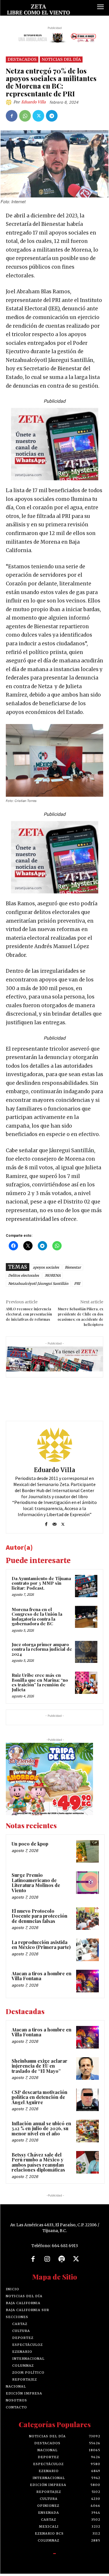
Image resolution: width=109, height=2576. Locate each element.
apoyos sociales (46, 1267)
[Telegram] (52, 116)
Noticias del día (61, 59)
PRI (77, 1284)
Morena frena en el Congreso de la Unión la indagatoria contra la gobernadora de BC (37, 1617)
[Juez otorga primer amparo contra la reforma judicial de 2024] (86, 1652)
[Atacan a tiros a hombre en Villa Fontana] (87, 1981)
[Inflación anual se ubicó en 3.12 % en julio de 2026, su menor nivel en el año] (87, 2131)
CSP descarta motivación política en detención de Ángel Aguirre (40, 2097)
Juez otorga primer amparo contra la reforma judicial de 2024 (42, 1649)
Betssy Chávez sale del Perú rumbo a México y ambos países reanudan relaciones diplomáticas (38, 2162)
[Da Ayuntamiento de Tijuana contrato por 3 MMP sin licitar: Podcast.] (86, 1586)
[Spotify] (62, 2259)
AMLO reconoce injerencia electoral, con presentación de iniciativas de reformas (29, 1314)
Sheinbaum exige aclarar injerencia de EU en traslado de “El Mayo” (40, 2066)
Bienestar (73, 1267)
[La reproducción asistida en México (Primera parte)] (87, 1950)
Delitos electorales (24, 1275)
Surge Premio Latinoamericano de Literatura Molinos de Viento (36, 1883)
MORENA (53, 1275)
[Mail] (54, 1523)
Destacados (22, 59)
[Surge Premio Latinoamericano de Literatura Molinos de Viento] (87, 1883)
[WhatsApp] (25, 116)
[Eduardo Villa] (10, 102)
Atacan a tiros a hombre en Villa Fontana (42, 1976)
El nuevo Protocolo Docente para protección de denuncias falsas (40, 1916)
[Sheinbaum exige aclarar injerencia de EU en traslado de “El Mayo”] (87, 2069)
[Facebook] (12, 116)
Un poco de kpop (30, 1844)
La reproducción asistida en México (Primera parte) (41, 1945)
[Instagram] (47, 2259)
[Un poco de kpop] (87, 1851)
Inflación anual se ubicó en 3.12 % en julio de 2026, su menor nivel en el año (41, 2128)
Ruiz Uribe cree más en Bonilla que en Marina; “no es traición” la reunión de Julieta (40, 1682)
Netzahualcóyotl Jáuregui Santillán (38, 1284)
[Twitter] (38, 116)
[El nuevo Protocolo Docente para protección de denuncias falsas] (87, 1919)
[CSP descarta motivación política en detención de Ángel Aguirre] (87, 2100)
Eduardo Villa (33, 102)
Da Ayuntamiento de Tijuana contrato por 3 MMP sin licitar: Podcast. (41, 1583)
